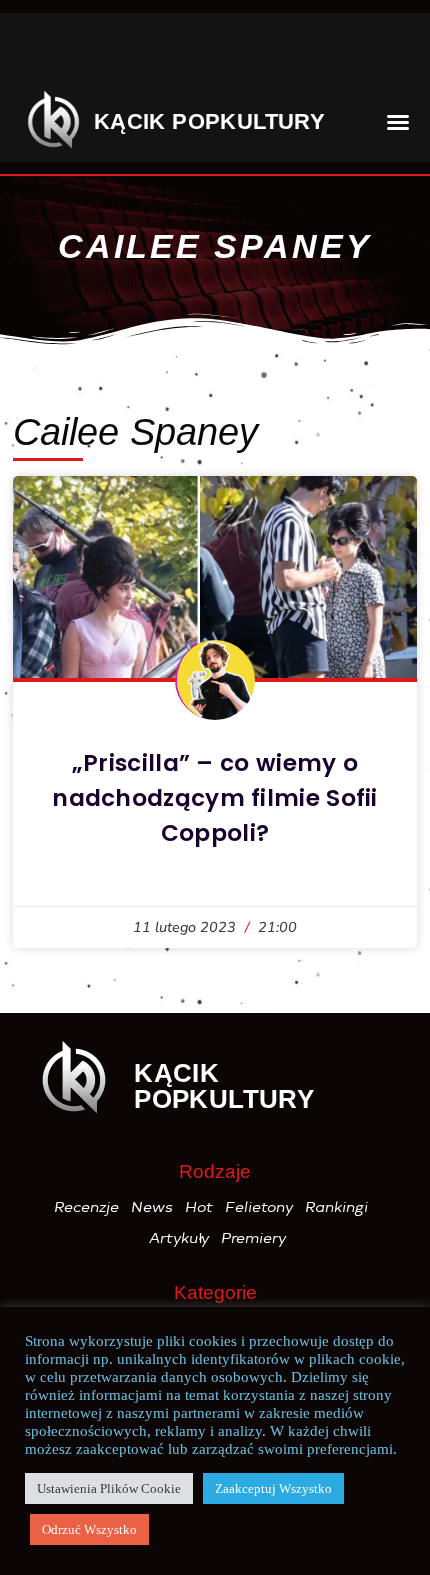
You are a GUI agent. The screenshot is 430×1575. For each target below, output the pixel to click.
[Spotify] (296, 53)
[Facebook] (43, 53)
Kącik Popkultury (209, 121)
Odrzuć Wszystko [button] (89, 1529)
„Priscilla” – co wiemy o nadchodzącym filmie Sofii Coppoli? (215, 798)
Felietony (260, 1207)
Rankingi (337, 1207)
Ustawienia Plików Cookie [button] (109, 1488)
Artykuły (180, 1238)
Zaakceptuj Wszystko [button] (273, 1488)
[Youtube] (225, 53)
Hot (200, 1207)
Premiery (254, 1238)
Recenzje (87, 1207)
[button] (376, 52)
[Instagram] (104, 53)
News (153, 1207)
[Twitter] (164, 53)
